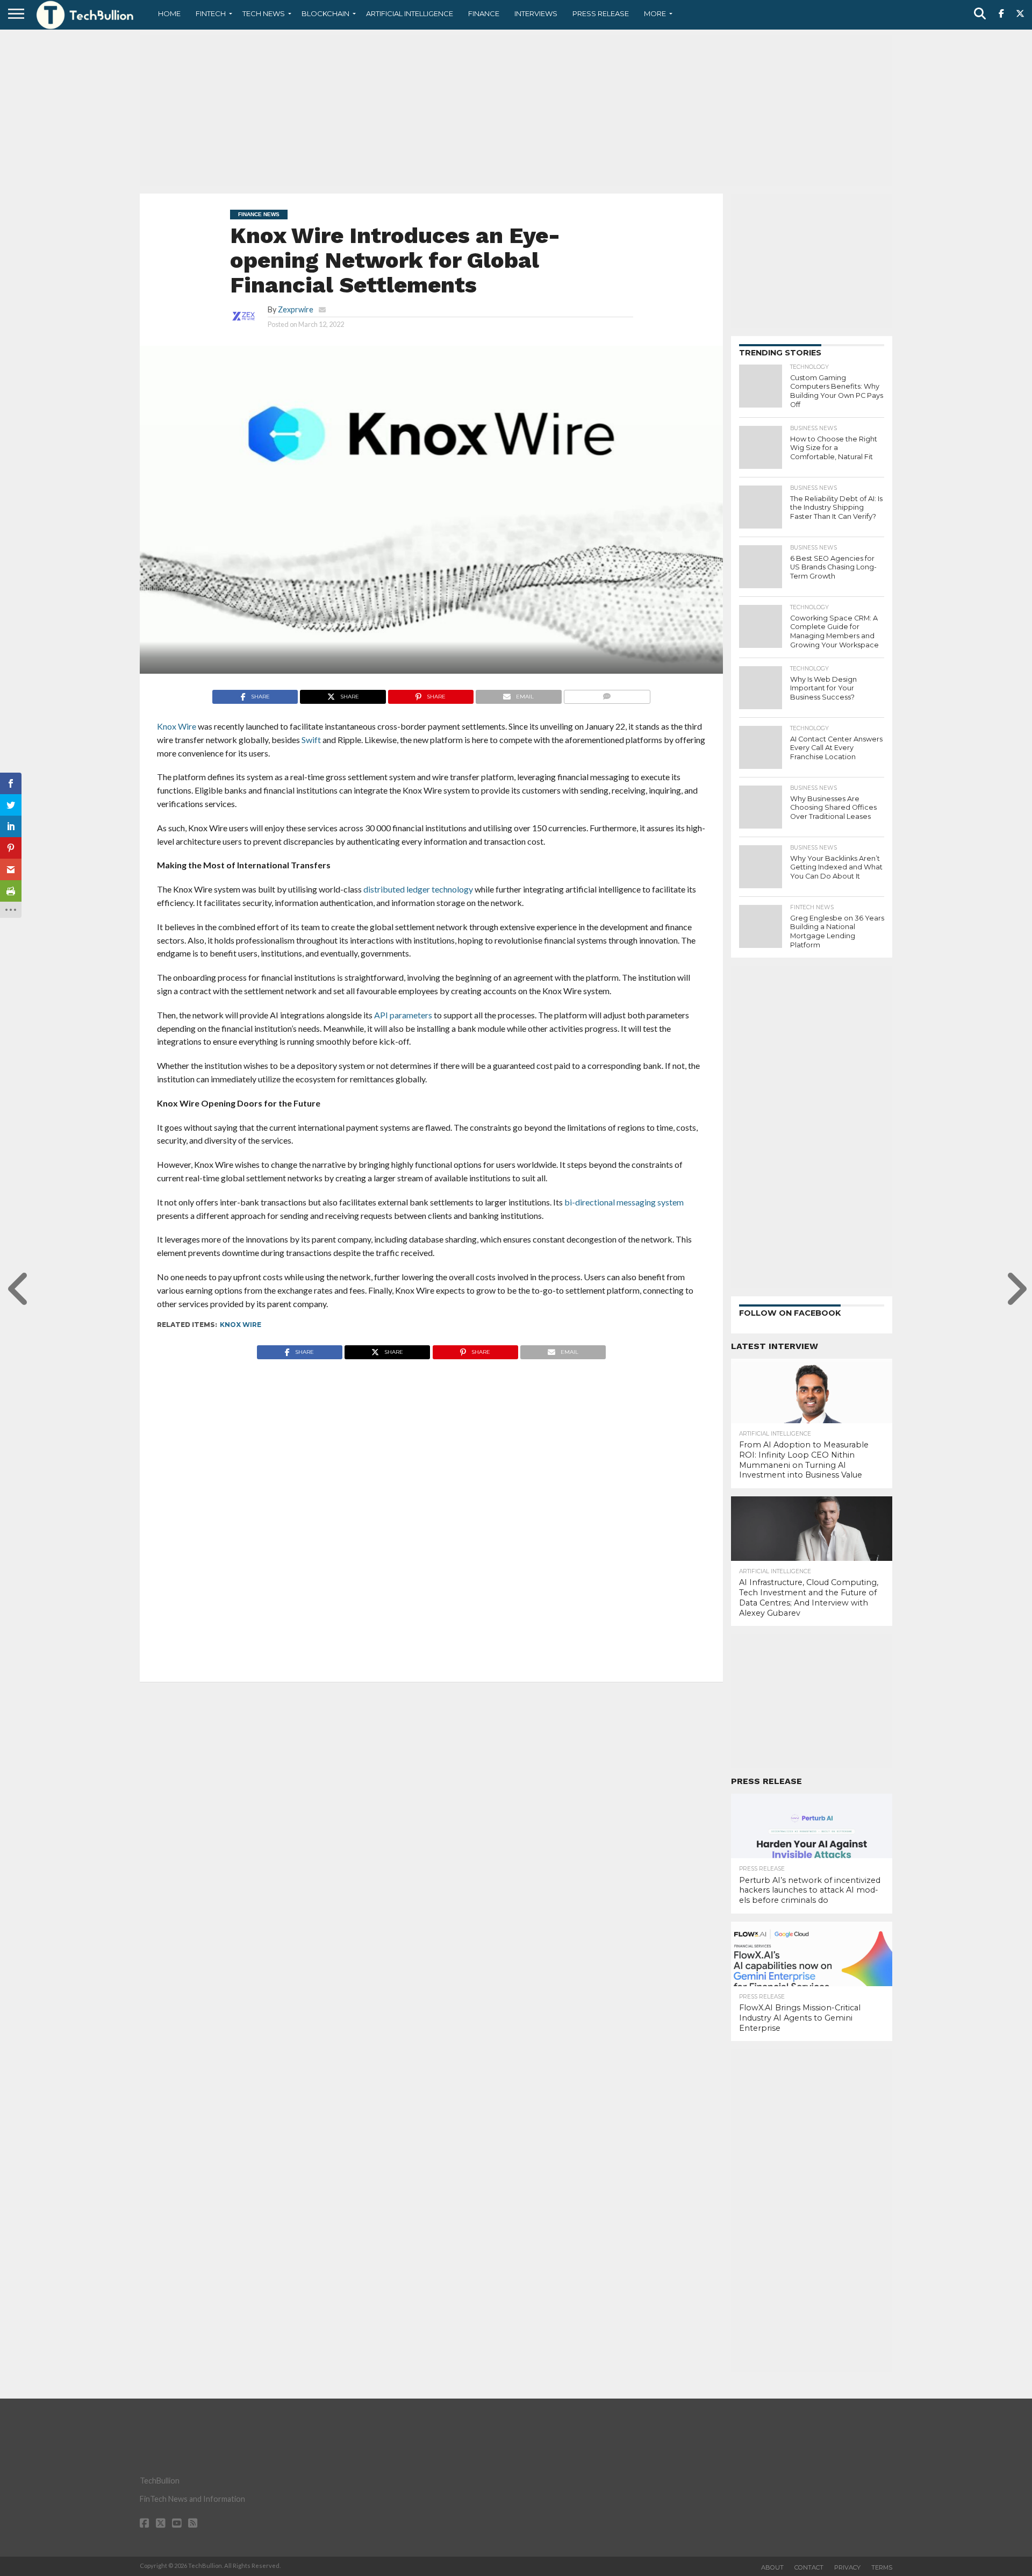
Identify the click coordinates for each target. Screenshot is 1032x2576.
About (772, 2567)
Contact (809, 2567)
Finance (484, 13)
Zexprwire (296, 309)
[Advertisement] (516, 110)
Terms (882, 2567)
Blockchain (325, 13)
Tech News (264, 13)
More (655, 13)
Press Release (601, 13)
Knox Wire (241, 1325)
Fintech (211, 13)
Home (169, 13)
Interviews (536, 13)
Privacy (847, 2567)
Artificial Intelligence (410, 13)
